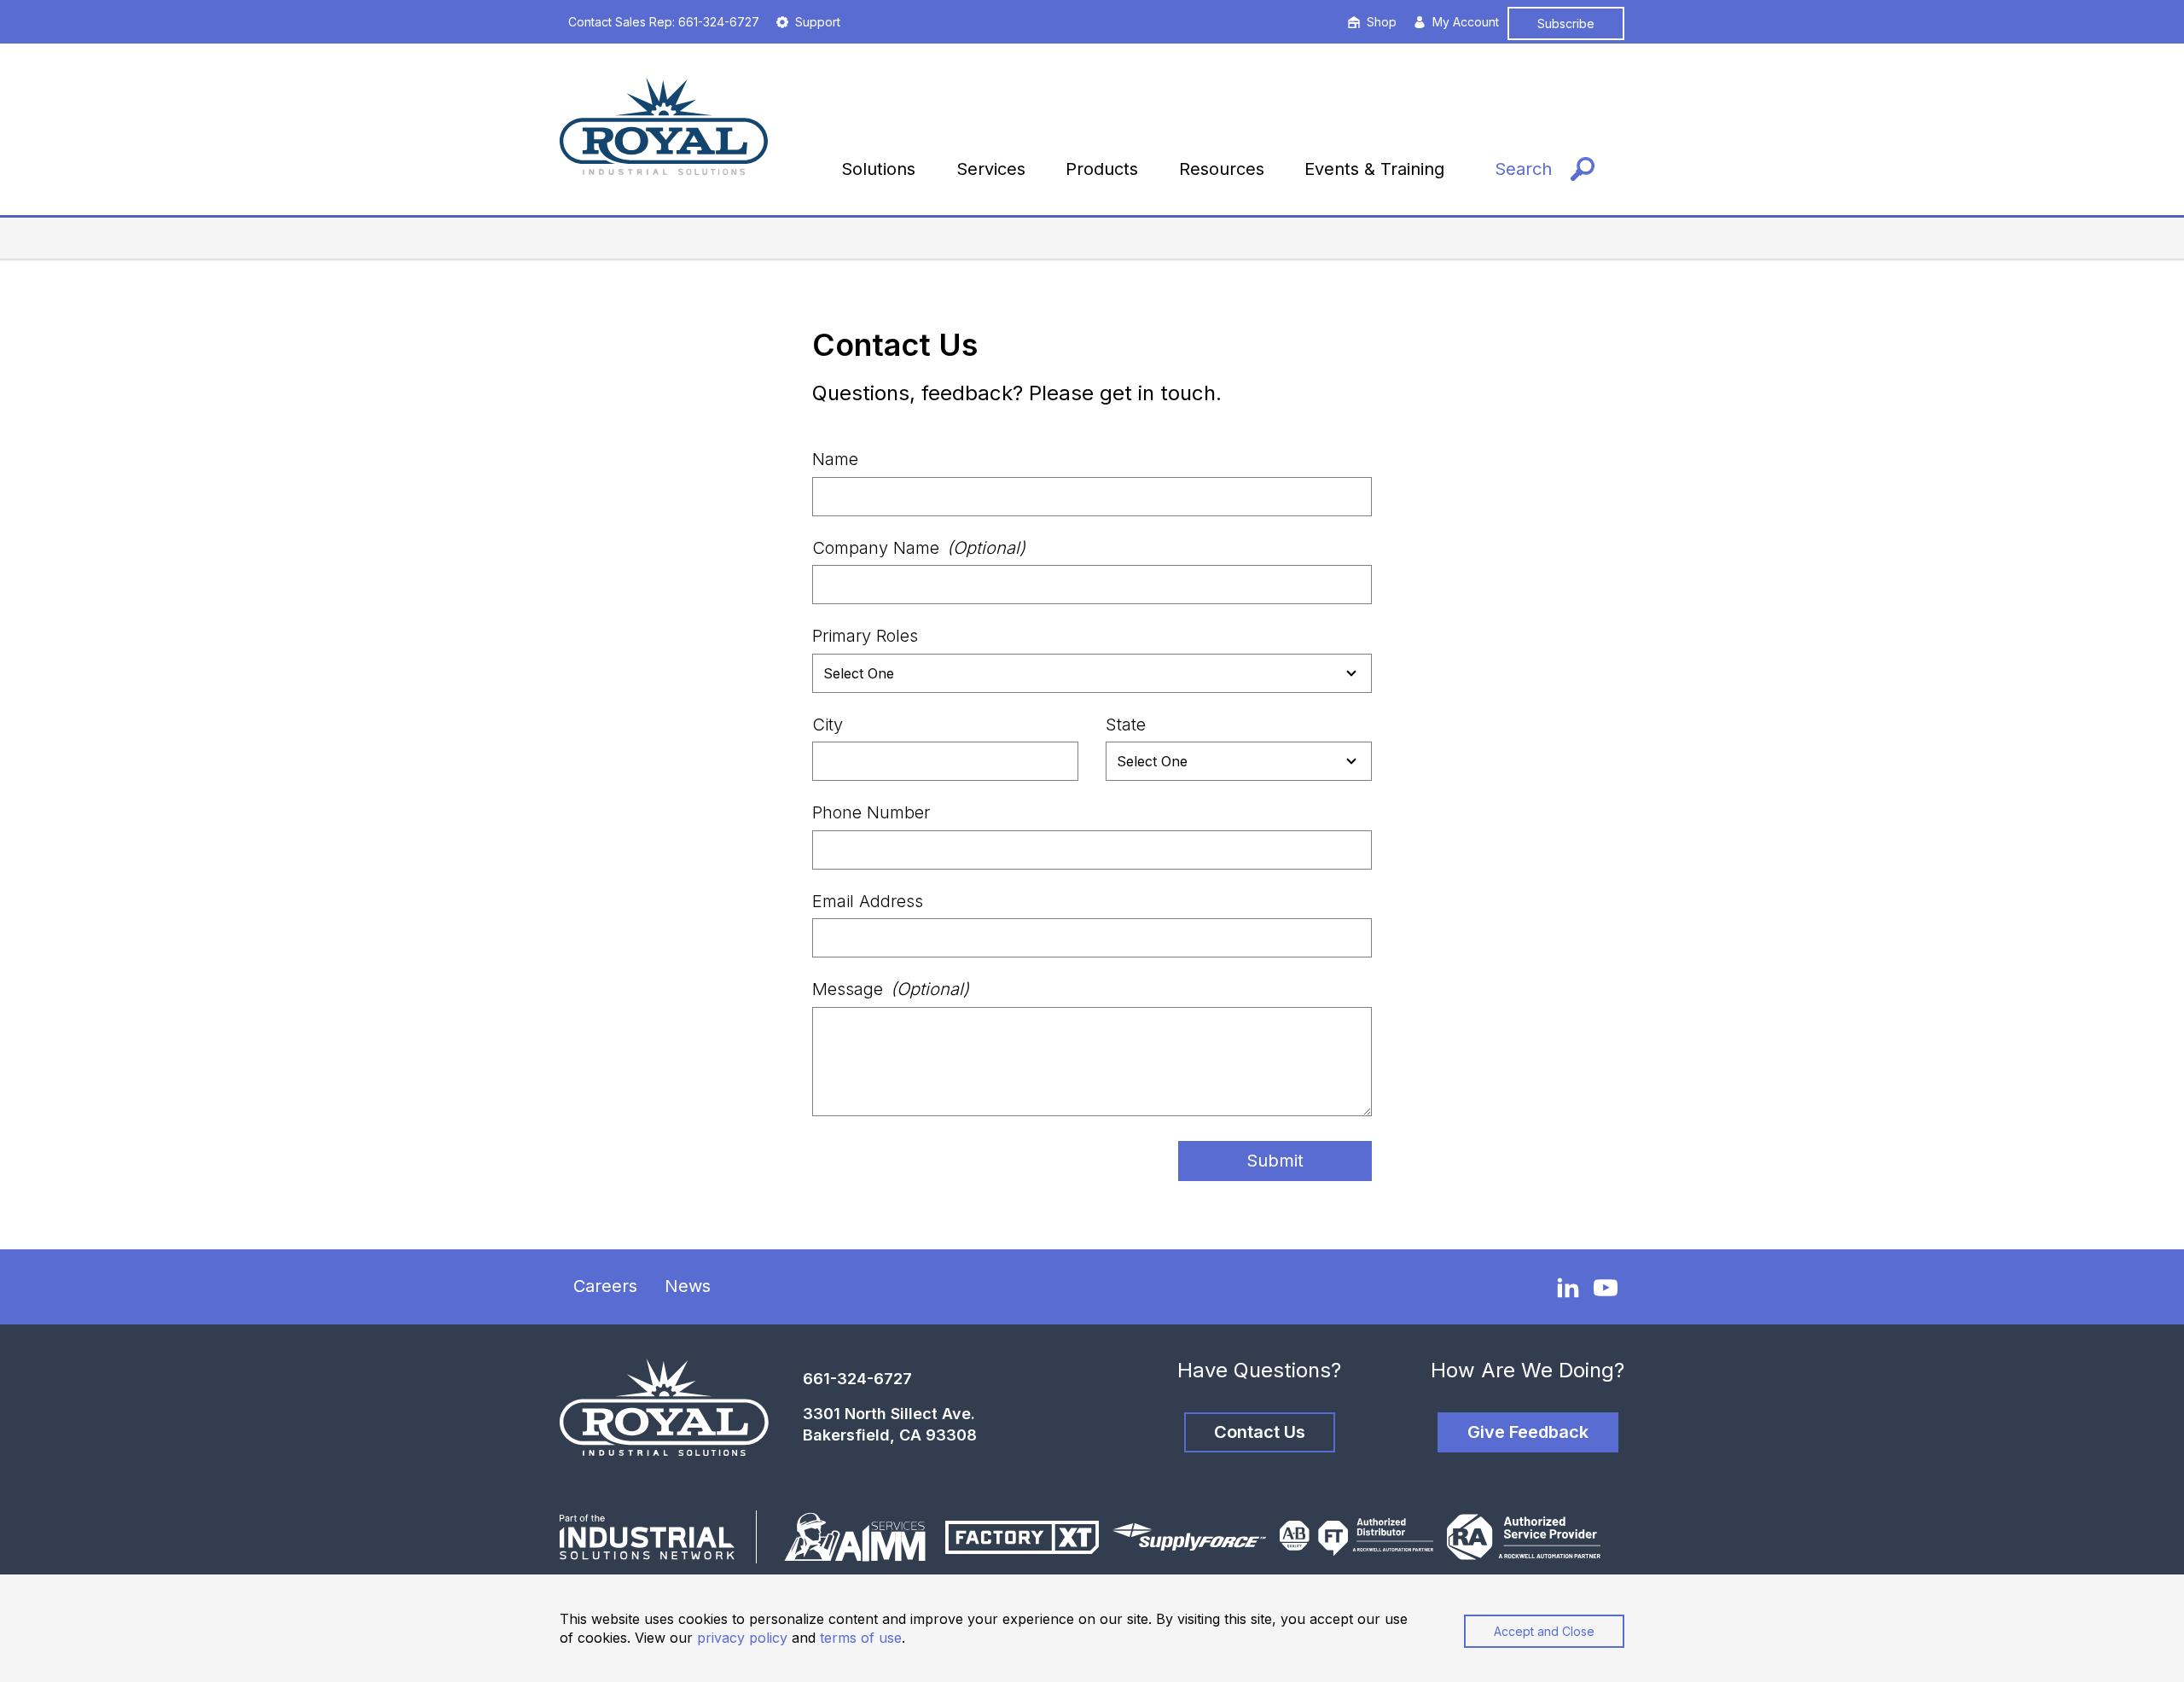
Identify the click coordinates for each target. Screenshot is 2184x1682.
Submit (1275, 1161)
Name (835, 459)
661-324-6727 (857, 1379)
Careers (605, 1286)
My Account (1466, 22)
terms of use (861, 1638)
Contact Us (1260, 1432)
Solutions (878, 169)
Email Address (868, 901)
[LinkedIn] (1568, 1287)
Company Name (919, 548)
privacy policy (742, 1638)
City (828, 725)
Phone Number (871, 812)
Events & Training (1374, 169)
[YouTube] (1606, 1288)
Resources (1222, 169)
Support (818, 22)
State (1126, 725)
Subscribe (1566, 23)
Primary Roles (865, 636)
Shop (1382, 22)
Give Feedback (1528, 1432)
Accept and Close (1544, 1631)
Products (1102, 169)
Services (991, 169)
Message (891, 989)
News (688, 1286)
